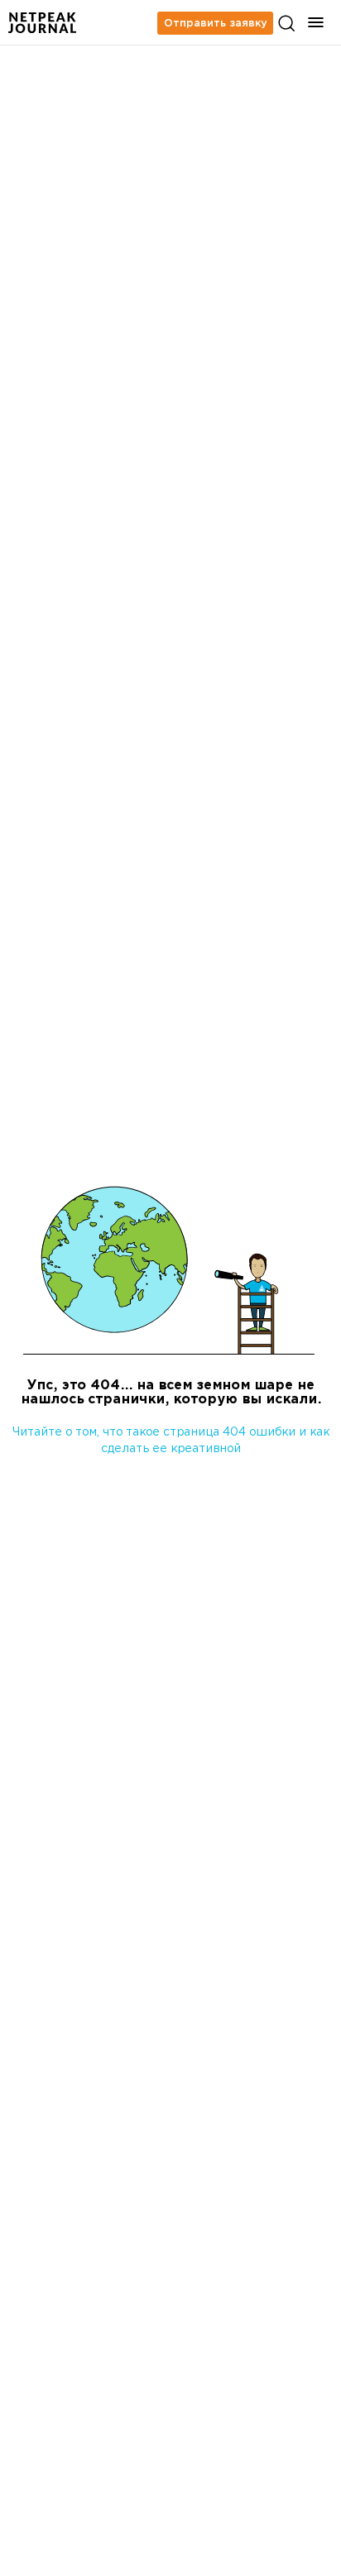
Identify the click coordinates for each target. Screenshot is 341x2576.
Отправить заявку (215, 23)
